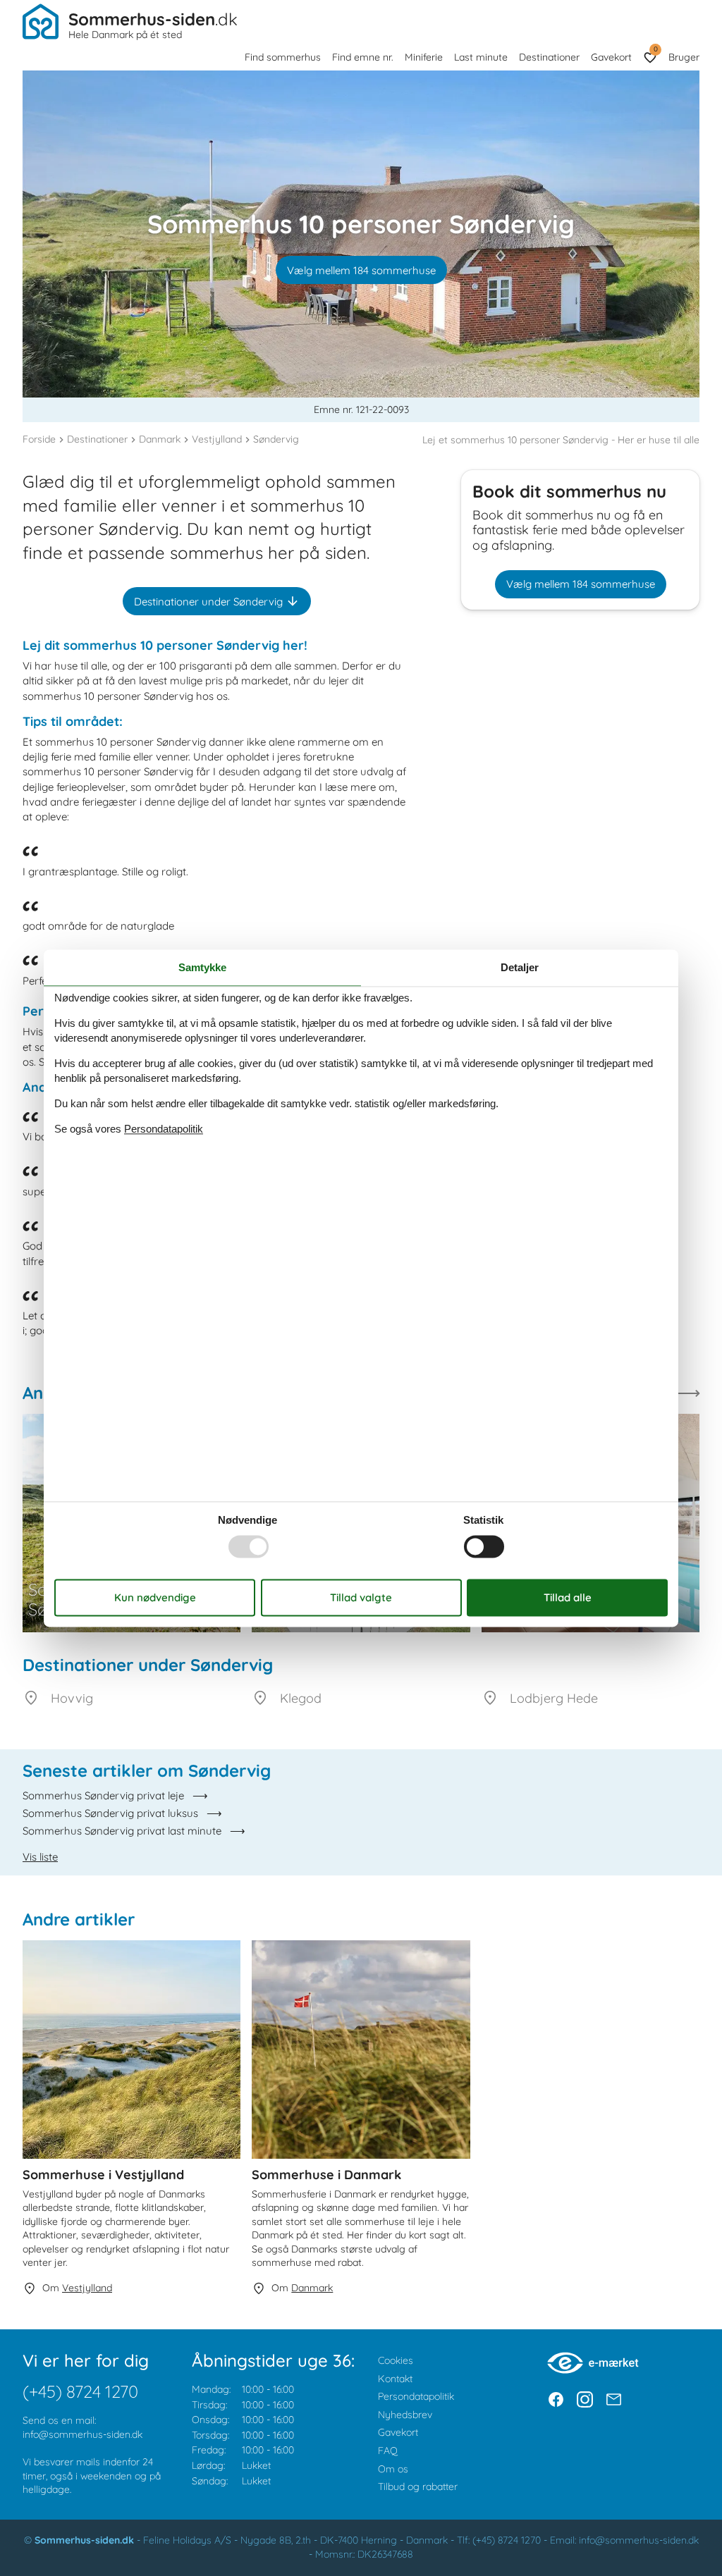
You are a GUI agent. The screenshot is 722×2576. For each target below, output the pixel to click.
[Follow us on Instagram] (585, 2399)
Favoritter (655, 49)
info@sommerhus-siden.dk (82, 2434)
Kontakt (395, 2379)
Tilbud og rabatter (418, 2486)
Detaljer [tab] (520, 967)
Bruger (684, 57)
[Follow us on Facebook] (556, 2399)
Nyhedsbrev (405, 2415)
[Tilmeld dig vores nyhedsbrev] (614, 2399)
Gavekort (611, 57)
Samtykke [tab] (202, 967)
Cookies (396, 2360)
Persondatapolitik (416, 2396)
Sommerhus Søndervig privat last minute (122, 1831)
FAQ (388, 2451)
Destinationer (549, 57)
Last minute (481, 57)
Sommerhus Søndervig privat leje (103, 1795)
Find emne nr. (363, 57)
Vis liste (40, 1857)
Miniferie (424, 57)
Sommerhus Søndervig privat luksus (110, 1813)
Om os (393, 2469)
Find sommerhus (283, 57)
